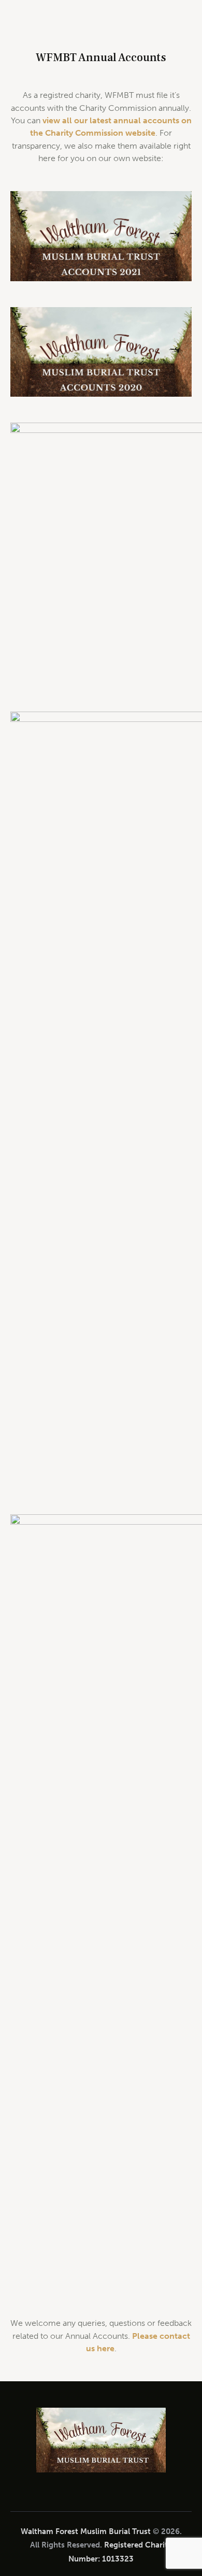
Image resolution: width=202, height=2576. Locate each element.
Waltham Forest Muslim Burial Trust (86, 2531)
